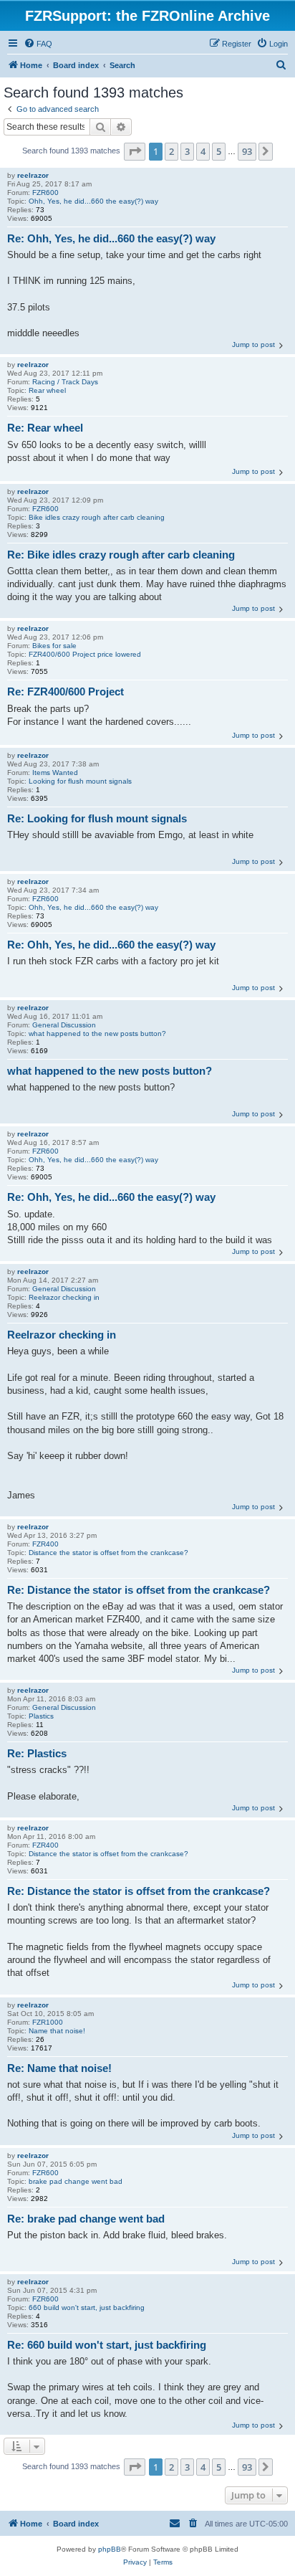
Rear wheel (47, 390)
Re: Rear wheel (45, 428)
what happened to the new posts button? (97, 1033)
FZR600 (45, 193)
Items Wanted (55, 773)
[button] (135, 151)
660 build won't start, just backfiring (87, 2308)
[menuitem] (38, 44)
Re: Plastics (37, 1753)
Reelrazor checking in (64, 1297)
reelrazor (33, 175)
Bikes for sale (54, 646)
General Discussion (64, 1025)
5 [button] (219, 151)
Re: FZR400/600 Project (66, 691)
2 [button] (171, 151)
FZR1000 (48, 2022)
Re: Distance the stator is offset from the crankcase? (139, 1590)
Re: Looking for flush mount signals (97, 818)
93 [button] (247, 151)
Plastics (41, 1716)
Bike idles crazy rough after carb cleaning (97, 517)
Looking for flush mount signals (80, 781)
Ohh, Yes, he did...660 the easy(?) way (93, 201)
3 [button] (187, 151)
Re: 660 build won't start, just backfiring (107, 2345)
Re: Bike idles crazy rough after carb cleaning (121, 555)
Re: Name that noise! (59, 2068)
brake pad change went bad (76, 2181)
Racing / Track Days (65, 382)
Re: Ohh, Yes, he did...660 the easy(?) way (111, 238)
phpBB (110, 2549)
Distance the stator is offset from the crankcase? (108, 1553)
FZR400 (45, 1544)
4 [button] (203, 151)
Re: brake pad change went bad (86, 2219)
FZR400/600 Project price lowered (85, 654)
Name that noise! (57, 2031)
